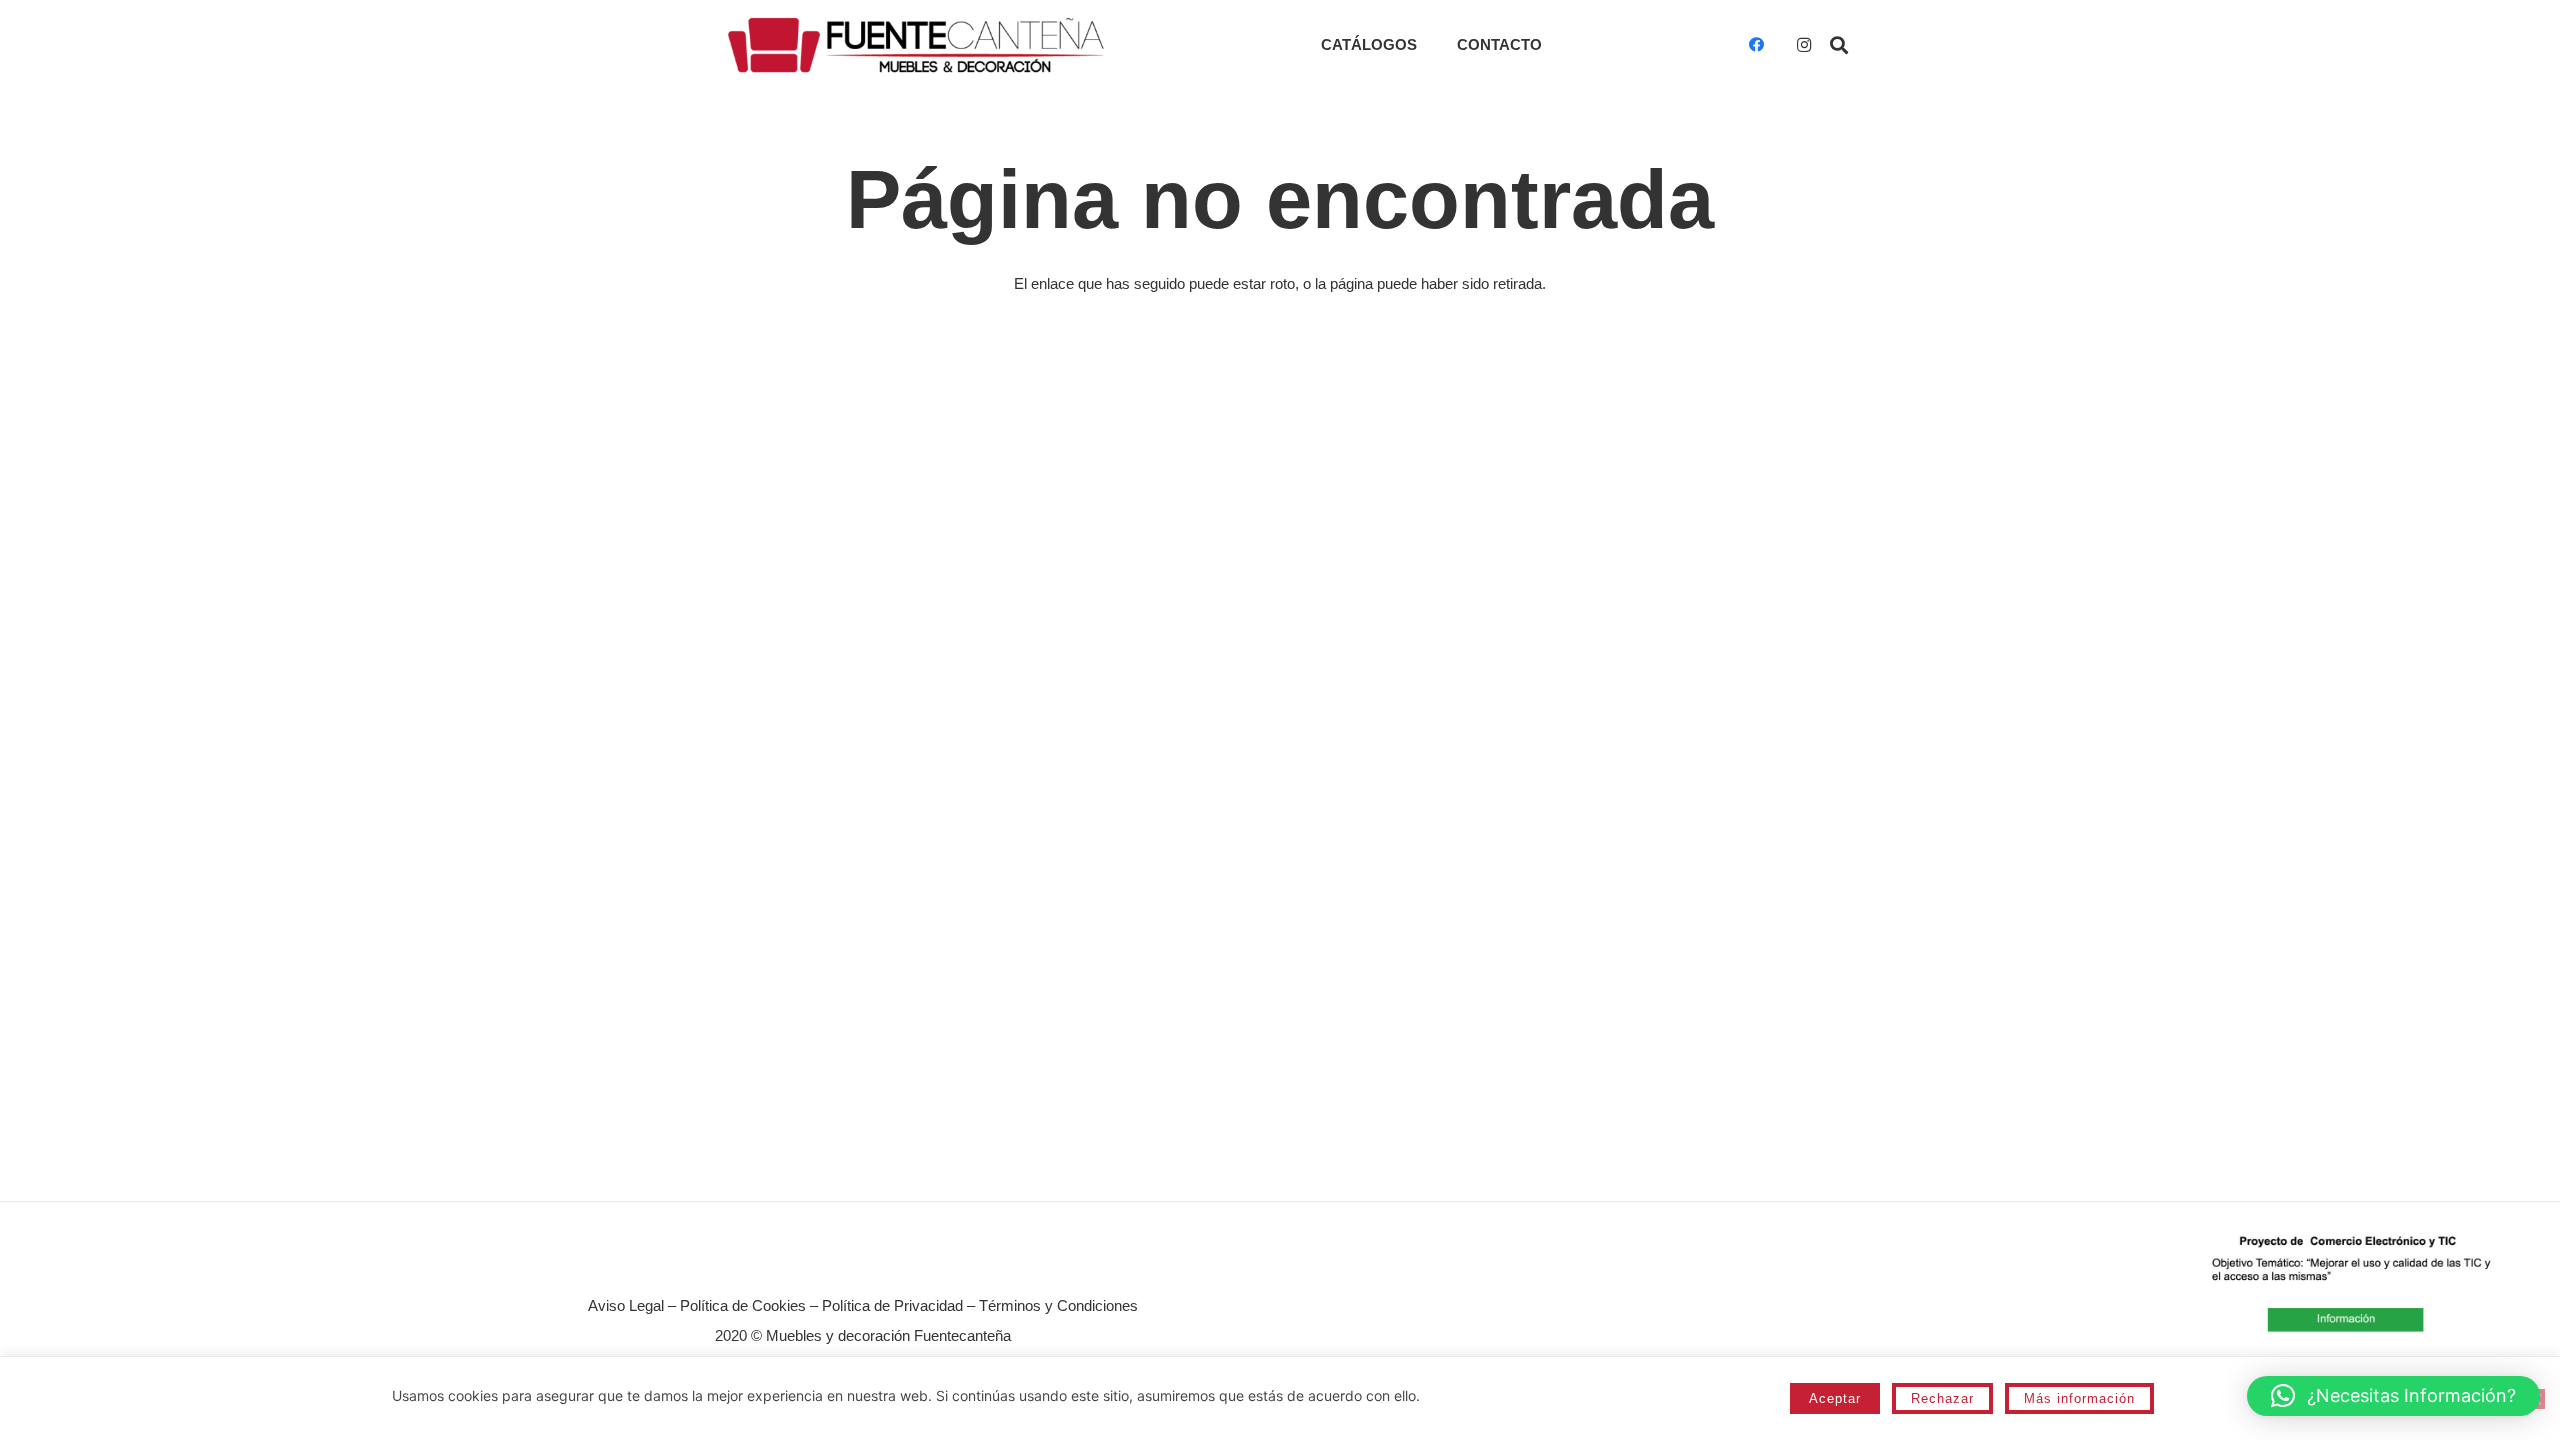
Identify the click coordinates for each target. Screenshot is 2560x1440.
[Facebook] (1756, 45)
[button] (1839, 45)
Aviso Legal (626, 1305)
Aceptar (1835, 1398)
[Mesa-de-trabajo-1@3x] (916, 45)
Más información (2079, 1398)
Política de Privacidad (892, 1305)
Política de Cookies (743, 1305)
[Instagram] (1804, 45)
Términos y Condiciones (1058, 1305)
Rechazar (1942, 1398)
